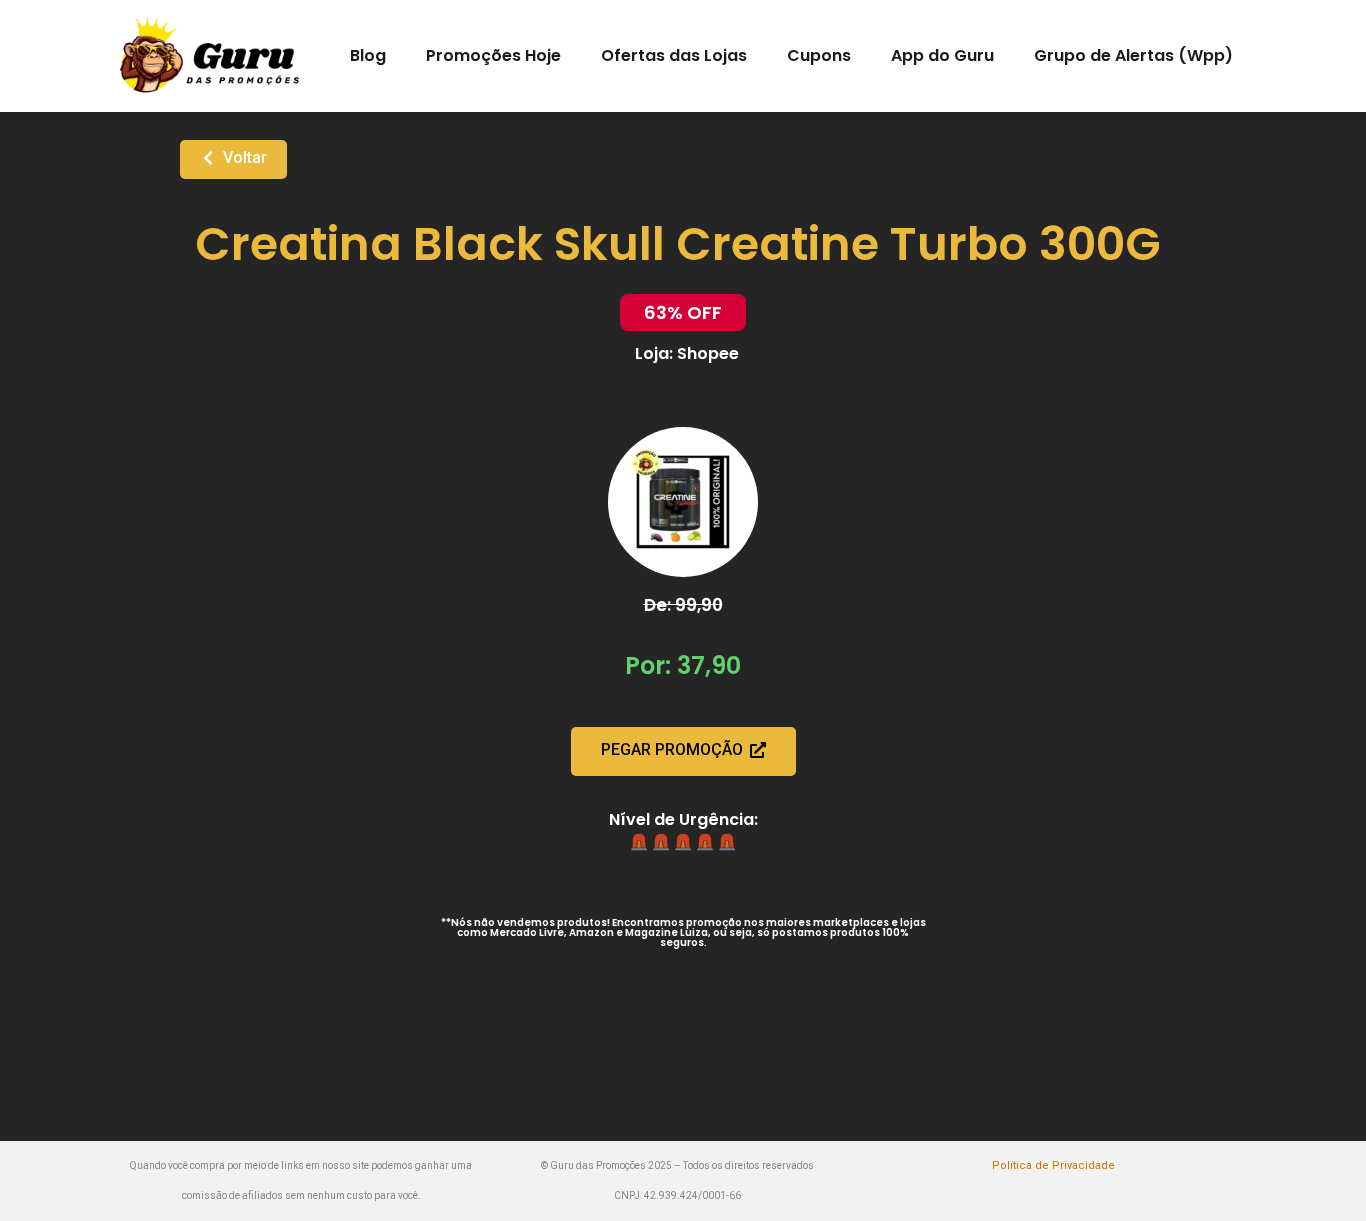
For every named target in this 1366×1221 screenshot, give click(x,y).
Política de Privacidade (1053, 1165)
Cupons (819, 55)
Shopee (708, 353)
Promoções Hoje (493, 55)
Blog (368, 55)
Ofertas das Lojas (674, 55)
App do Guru (942, 55)
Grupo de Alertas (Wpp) (1133, 55)
